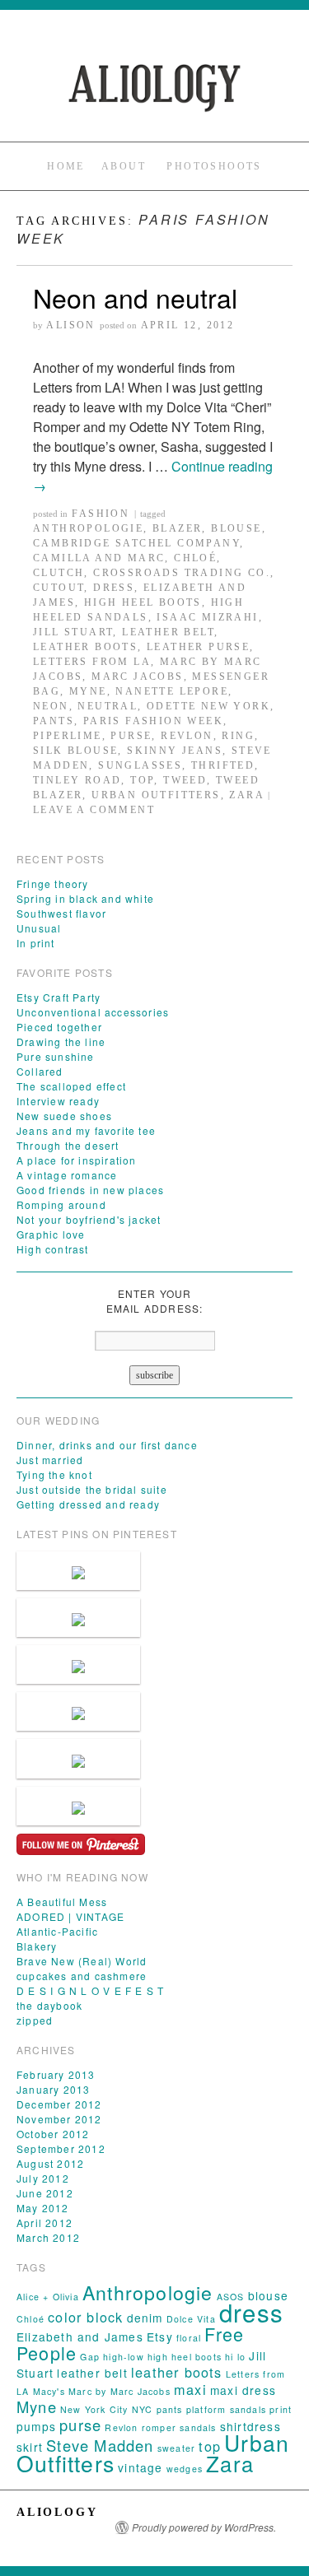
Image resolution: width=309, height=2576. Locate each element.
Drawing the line (61, 1042)
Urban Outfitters (156, 795)
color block (85, 2317)
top (142, 780)
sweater (176, 2448)
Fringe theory (53, 883)
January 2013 (53, 2089)
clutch (59, 573)
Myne (88, 691)
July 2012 (43, 2178)
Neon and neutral (135, 297)
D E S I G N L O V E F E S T (90, 1990)
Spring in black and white (85, 898)
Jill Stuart (73, 632)
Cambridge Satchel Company (136, 543)
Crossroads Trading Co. (182, 573)
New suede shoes (64, 1116)
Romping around (61, 1204)
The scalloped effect (71, 1086)
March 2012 (48, 2237)
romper (159, 2427)
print (281, 2409)
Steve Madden (100, 2445)
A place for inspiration (77, 1160)
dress (114, 588)
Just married (50, 1460)
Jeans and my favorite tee (86, 1130)
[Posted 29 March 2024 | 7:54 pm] (78, 1665)
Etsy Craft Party (59, 997)
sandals (198, 2427)
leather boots (85, 647)
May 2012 (43, 2208)
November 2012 (59, 2119)
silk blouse (75, 751)
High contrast (53, 1249)
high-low (124, 2357)
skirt (30, 2447)
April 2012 (44, 2223)
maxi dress (243, 2390)
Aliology (57, 2512)
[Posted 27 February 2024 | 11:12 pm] (78, 1806)
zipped (35, 2020)
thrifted (223, 765)
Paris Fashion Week (153, 721)
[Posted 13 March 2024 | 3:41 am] (78, 1758)
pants (54, 721)
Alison (70, 325)
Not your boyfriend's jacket (89, 1219)
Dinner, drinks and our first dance (107, 1445)
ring (238, 736)
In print (36, 943)
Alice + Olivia (48, 2297)
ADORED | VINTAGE (70, 1916)
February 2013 (56, 2074)
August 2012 (50, 2163)
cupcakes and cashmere (82, 1976)
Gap (90, 2357)
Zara (246, 795)
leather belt (168, 632)
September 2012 (61, 2148)
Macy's (49, 2391)
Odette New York (208, 706)
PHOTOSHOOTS (214, 166)
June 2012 (45, 2193)
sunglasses (140, 765)
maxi (190, 2389)
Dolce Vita (191, 2319)
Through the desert (68, 1145)
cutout (59, 588)
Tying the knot (54, 1474)
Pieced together (59, 1027)
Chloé (195, 558)
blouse (236, 528)
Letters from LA (92, 662)
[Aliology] (154, 88)
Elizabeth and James (80, 2337)
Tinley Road (77, 780)
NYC (143, 2409)
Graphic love (51, 1234)
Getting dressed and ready (88, 1504)
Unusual (39, 928)
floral (189, 2338)
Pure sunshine (56, 1056)
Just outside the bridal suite (92, 1489)
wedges (185, 2469)
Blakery (37, 1946)
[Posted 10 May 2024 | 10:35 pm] (78, 1571)
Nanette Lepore (172, 691)
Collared (40, 1071)
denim (145, 2318)
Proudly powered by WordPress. (204, 2527)
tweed (185, 780)
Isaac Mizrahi (207, 617)
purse (131, 736)
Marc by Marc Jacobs (119, 2391)
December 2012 (59, 2104)
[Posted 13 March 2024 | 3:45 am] (78, 1711)
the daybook (49, 2005)
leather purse (198, 647)
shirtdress (250, 2426)
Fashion (101, 514)
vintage (140, 2467)
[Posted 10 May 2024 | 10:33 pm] (78, 1618)
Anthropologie (88, 528)
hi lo (235, 2357)
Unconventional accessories (93, 1012)
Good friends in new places (90, 1190)
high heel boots (143, 602)
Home (66, 166)
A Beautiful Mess (62, 1902)
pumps (36, 2426)
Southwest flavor (61, 913)
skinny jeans (175, 751)
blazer (177, 528)
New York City (94, 2409)
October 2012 (53, 2134)
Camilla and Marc (99, 558)
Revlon (187, 736)
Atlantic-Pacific (57, 1931)
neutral (108, 706)
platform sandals (226, 2409)
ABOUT (124, 166)
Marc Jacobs (137, 677)
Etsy (160, 2337)
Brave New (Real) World (82, 1961)
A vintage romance (67, 1175)
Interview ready (58, 1101)
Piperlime (68, 736)
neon (51, 706)
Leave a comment (94, 810)
